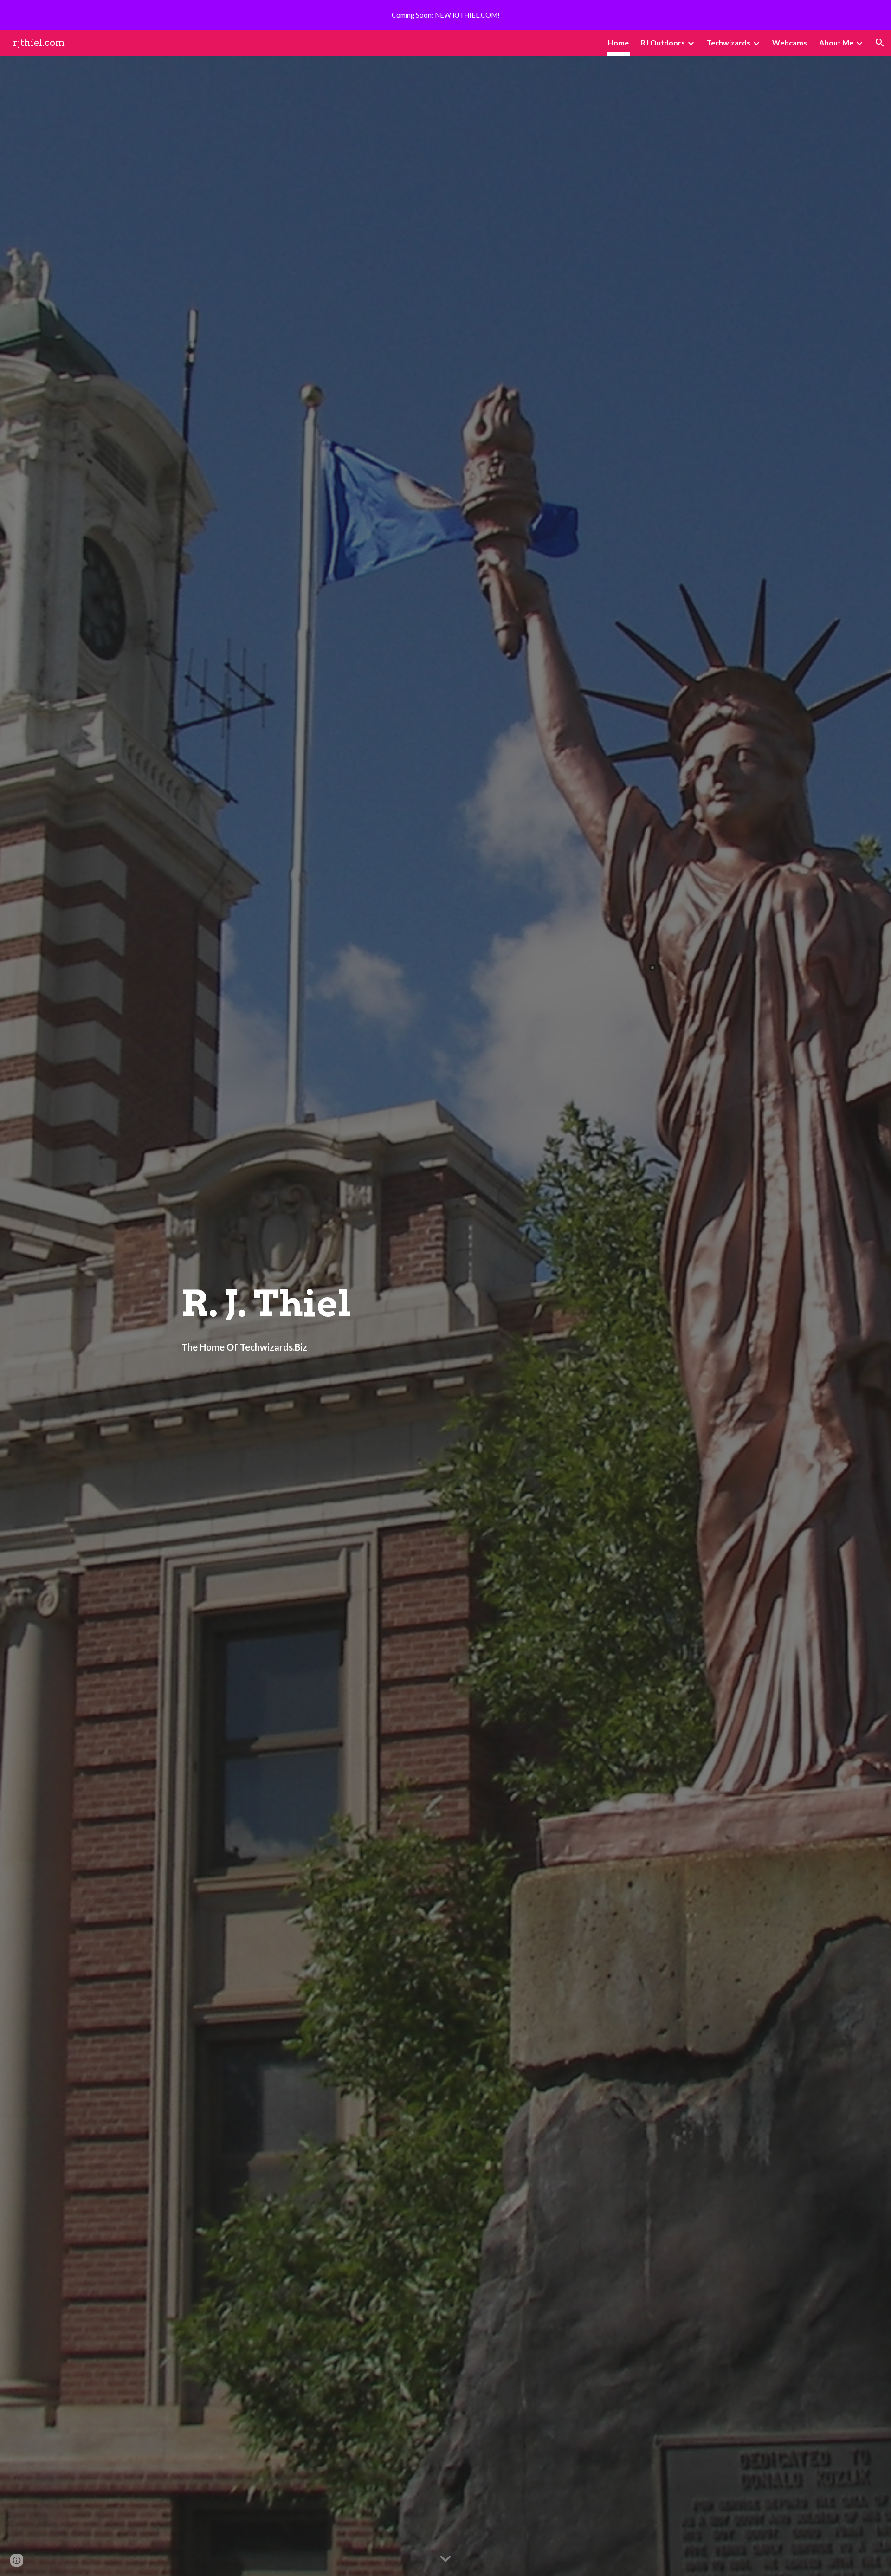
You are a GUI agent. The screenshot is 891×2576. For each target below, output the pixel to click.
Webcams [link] (790, 42)
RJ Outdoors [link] (663, 42)
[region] (445, 15)
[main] (445, 1304)
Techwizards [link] (729, 42)
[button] (880, 43)
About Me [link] (836, 42)
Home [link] (618, 42)
